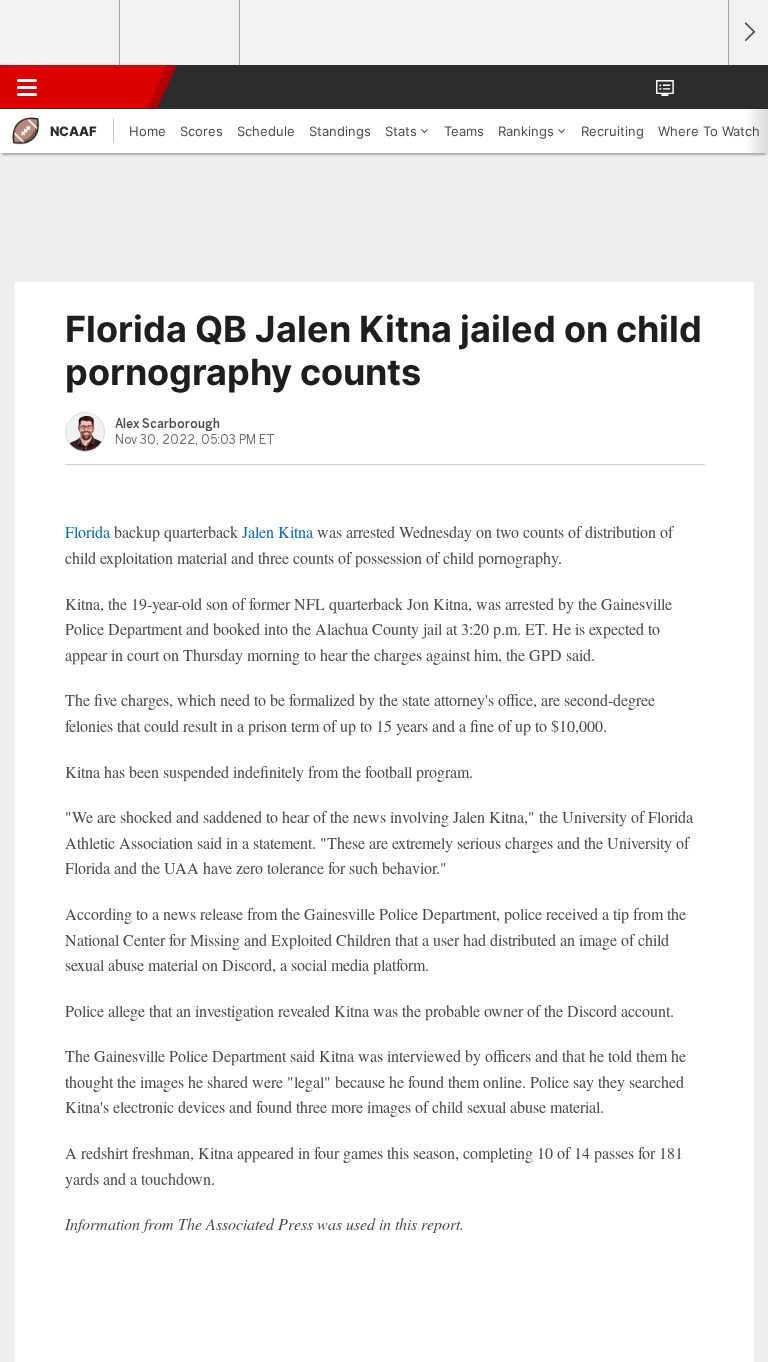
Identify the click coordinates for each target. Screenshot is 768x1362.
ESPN (107, 87)
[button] (702, 87)
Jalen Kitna (277, 531)
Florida (87, 531)
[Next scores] (748, 32)
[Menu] (27, 87)
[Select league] (61, 33)
